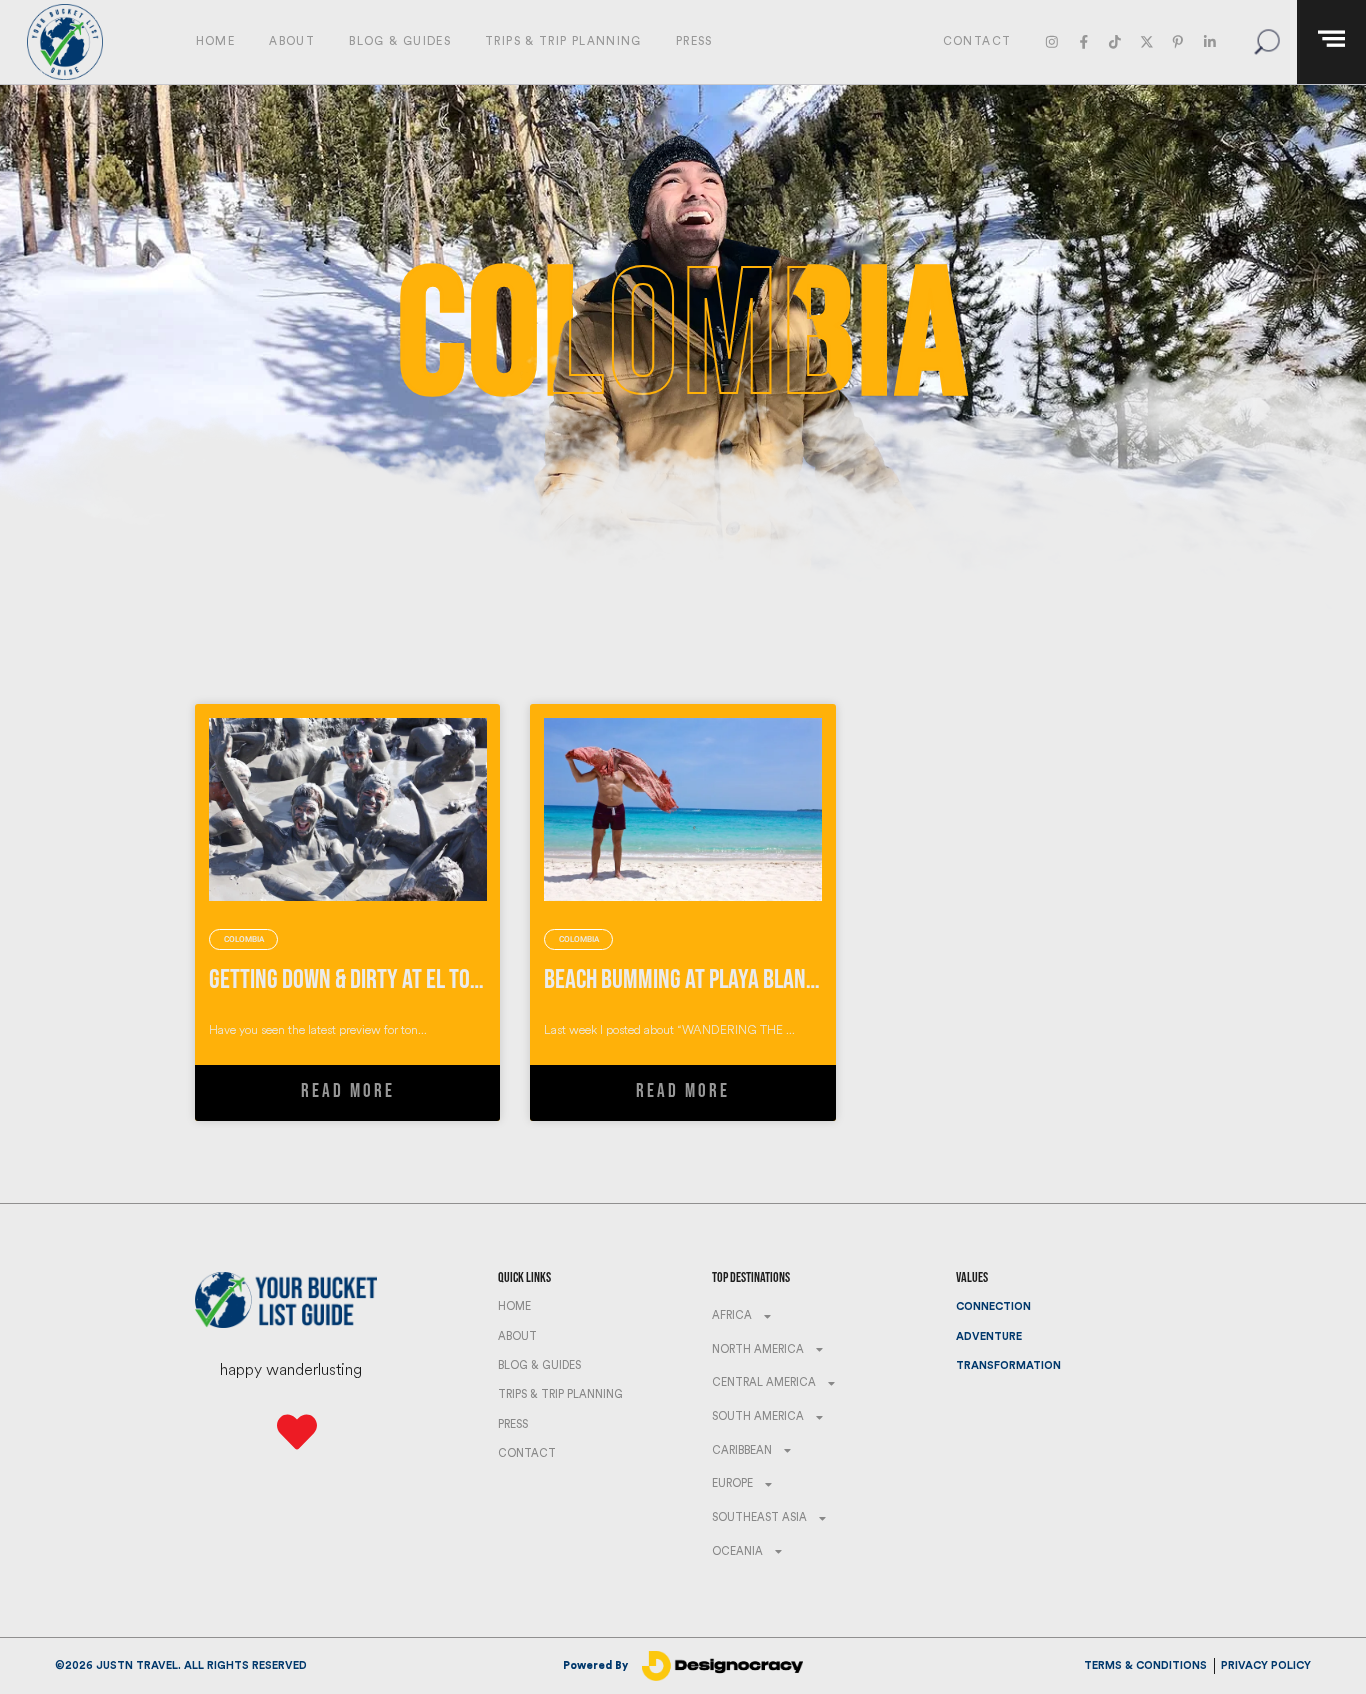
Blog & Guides (400, 41)
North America (758, 1349)
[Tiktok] (1114, 41)
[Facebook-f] (1083, 41)
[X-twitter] (1146, 41)
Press (694, 41)
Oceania (737, 1551)
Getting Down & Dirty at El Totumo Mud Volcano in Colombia (476, 979)
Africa (732, 1315)
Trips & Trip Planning (563, 41)
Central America (764, 1382)
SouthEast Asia (759, 1517)
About (292, 41)
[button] (1266, 41)
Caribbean (742, 1450)
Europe (732, 1483)
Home (215, 41)
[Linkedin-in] (1209, 41)
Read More (348, 1091)
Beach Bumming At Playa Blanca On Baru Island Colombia (797, 979)
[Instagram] (1052, 41)
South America (758, 1416)
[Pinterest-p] (1177, 41)
